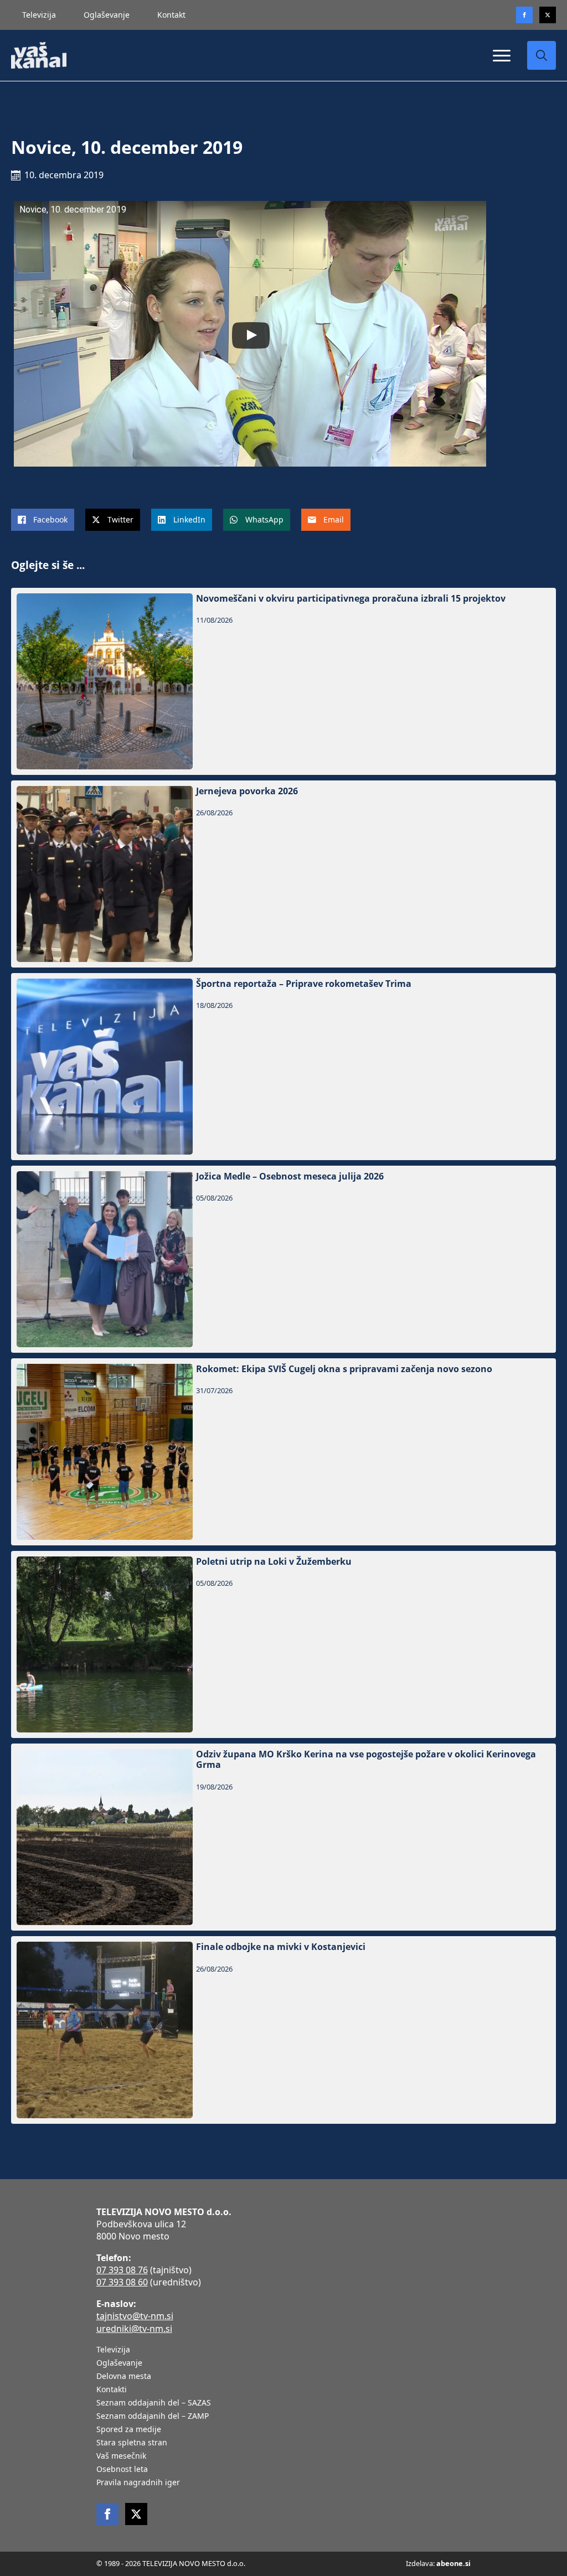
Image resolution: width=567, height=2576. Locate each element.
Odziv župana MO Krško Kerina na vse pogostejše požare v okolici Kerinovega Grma (366, 1760)
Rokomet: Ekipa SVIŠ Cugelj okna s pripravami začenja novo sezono (344, 1369)
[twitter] (548, 15)
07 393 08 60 (122, 2282)
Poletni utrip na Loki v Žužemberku (274, 1562)
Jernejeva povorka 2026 (247, 791)
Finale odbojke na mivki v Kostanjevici (281, 1947)
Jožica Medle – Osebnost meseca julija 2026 (290, 1176)
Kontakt (171, 15)
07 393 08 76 (122, 2270)
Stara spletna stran (132, 2443)
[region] (144, 2489)
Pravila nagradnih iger (138, 2483)
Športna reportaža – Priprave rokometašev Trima (304, 984)
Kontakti (112, 2390)
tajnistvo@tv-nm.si (135, 2316)
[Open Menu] (502, 55)
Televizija (39, 15)
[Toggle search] (542, 55)
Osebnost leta (122, 2470)
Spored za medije (129, 2430)
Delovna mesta (124, 2377)
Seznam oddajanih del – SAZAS (154, 2403)
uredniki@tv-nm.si (134, 2329)
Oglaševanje (107, 15)
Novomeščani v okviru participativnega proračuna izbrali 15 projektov (351, 599)
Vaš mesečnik (121, 2456)
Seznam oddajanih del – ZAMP (153, 2417)
